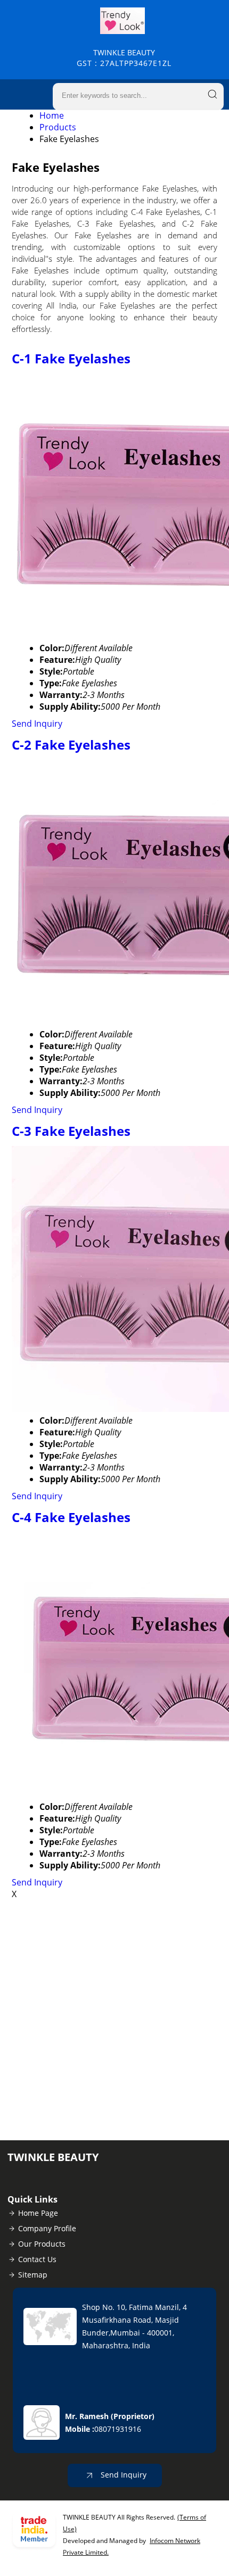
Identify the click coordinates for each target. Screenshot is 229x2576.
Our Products (42, 2244)
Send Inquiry (37, 724)
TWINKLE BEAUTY (124, 58)
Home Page (38, 2213)
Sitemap (33, 2275)
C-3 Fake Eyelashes (71, 1131)
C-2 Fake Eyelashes (71, 745)
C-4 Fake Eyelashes (71, 1517)
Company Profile (47, 2228)
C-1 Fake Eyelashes (71, 358)
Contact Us (37, 2259)
